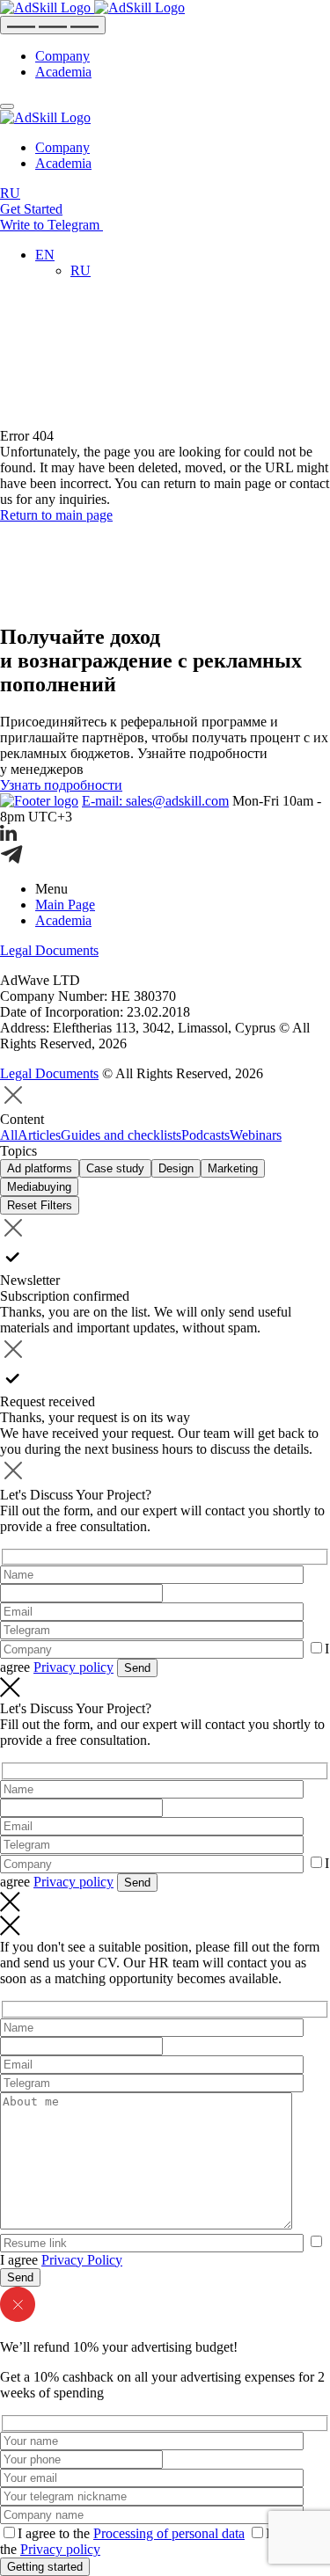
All (9, 1135)
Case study (115, 1168)
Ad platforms (40, 1168)
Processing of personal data (169, 2533)
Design (176, 1168)
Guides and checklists (121, 1135)
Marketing (233, 1168)
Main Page (65, 905)
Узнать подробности (61, 785)
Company (62, 56)
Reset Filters (40, 1205)
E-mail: (155, 801)
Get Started (31, 209)
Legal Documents (49, 950)
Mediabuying (39, 1187)
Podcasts (205, 1135)
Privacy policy (73, 1667)
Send (137, 1668)
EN (45, 255)
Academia (63, 72)
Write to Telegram (51, 225)
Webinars (256, 1135)
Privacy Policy (82, 2260)
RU (10, 193)
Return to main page (56, 515)
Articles (39, 1135)
